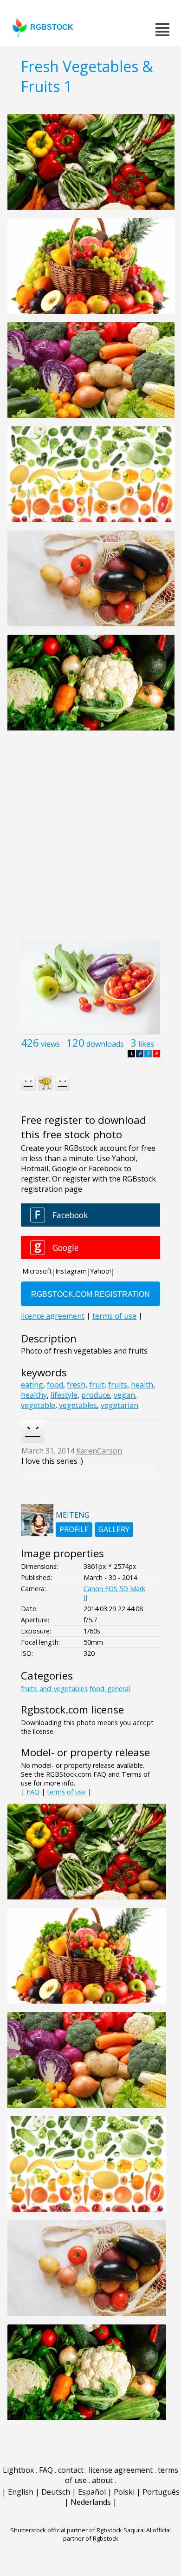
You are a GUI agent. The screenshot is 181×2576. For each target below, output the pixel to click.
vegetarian (120, 1405)
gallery (114, 1529)
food (55, 1385)
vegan (124, 1395)
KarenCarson (99, 1451)
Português (161, 2492)
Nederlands (91, 2502)
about (102, 2480)
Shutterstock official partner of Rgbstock (66, 2530)
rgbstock (52, 27)
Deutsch (56, 2492)
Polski (124, 2492)
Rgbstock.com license (72, 1710)
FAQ (33, 1792)
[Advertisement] (90, 841)
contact (71, 2470)
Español (92, 2492)
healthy (34, 1395)
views (50, 1044)
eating (32, 1385)
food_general (110, 1689)
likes (146, 1044)
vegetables (78, 1405)
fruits (118, 1385)
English (21, 2492)
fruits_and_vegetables (54, 1689)
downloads (105, 1044)
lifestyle (64, 1395)
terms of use (66, 1792)
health (142, 1385)
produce (96, 1395)
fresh (76, 1385)
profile (74, 1529)
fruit (97, 1385)
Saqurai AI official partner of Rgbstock (117, 2534)
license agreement (121, 2470)
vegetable (38, 1405)
